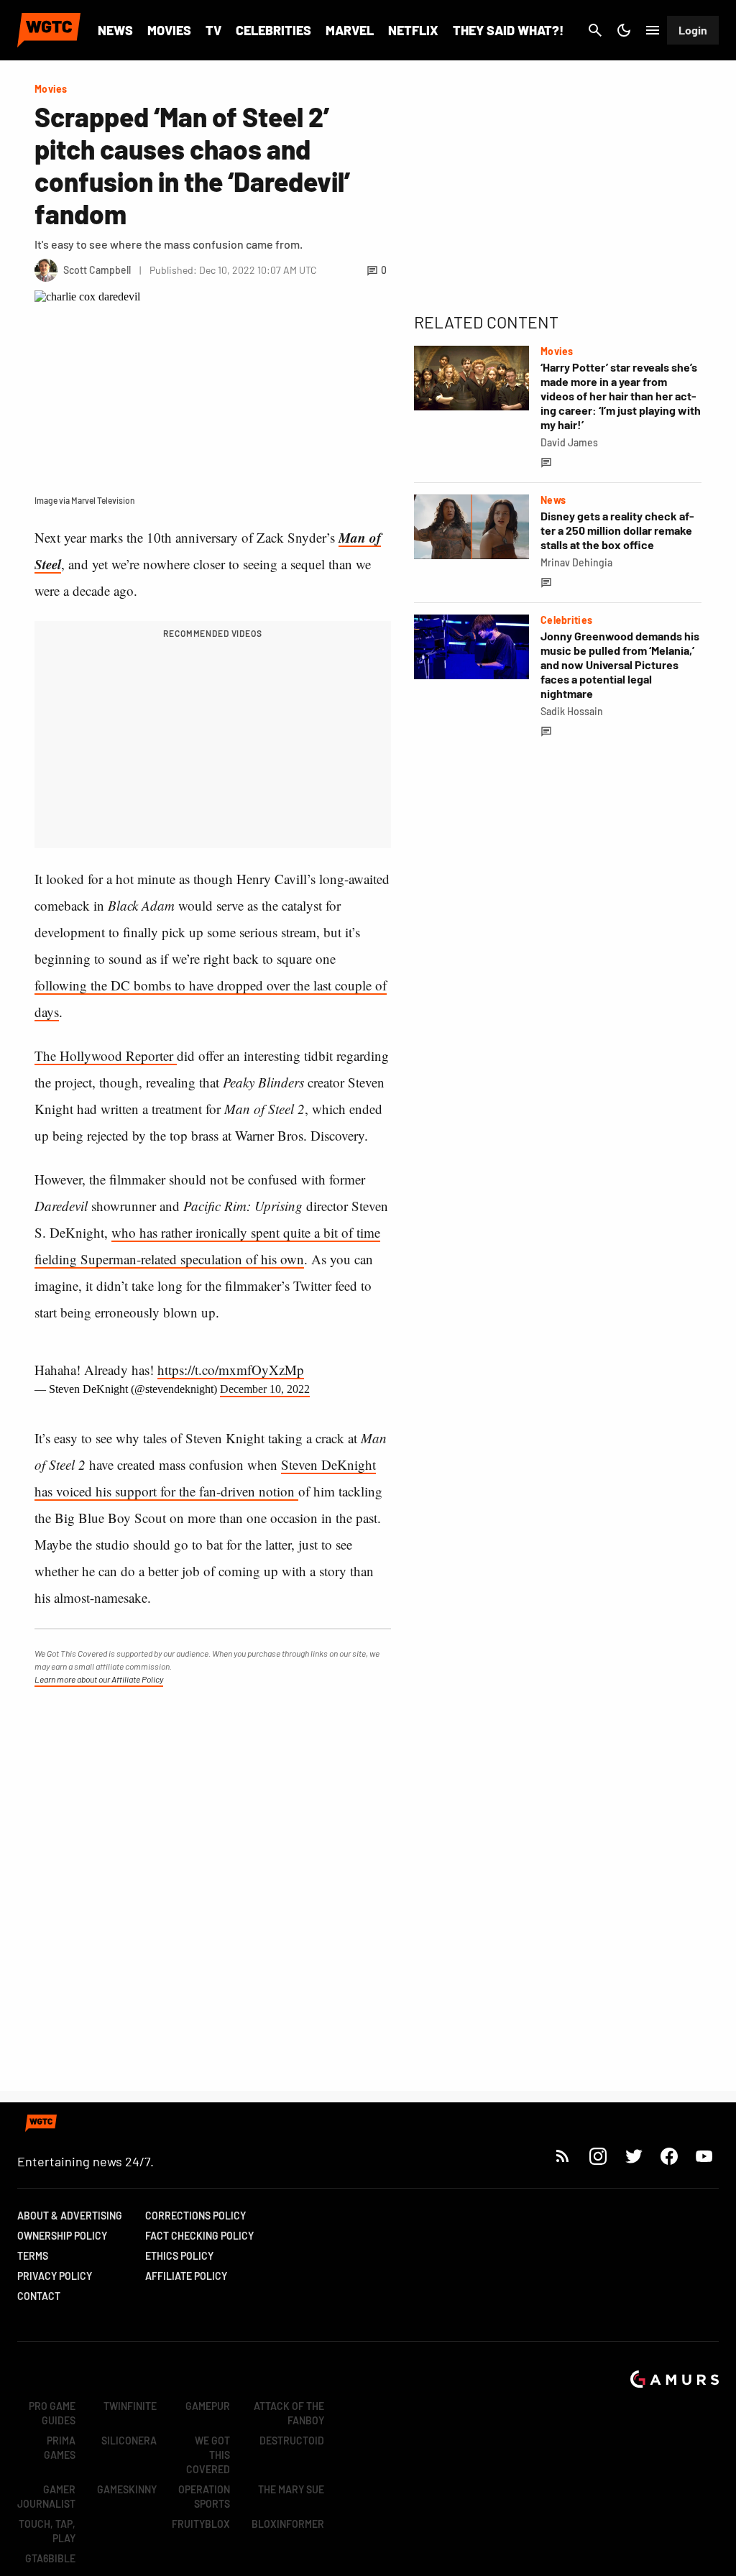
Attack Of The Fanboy (289, 2413)
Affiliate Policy (186, 2276)
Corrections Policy (195, 2216)
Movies (169, 30)
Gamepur (208, 2406)
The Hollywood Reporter (106, 1055)
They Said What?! (508, 30)
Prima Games (60, 2448)
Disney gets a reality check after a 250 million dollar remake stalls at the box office (617, 530)
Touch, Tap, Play (47, 2531)
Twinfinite (130, 2406)
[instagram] (598, 2156)
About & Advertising (70, 2216)
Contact (39, 2296)
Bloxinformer (288, 2524)
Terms (33, 2256)
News (115, 30)
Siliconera (129, 2441)
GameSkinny (127, 2489)
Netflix (413, 30)
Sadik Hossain (572, 711)
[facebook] (669, 2156)
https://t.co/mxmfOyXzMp (231, 1370)
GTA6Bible (50, 2558)
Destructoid (292, 2441)
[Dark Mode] (624, 30)
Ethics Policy (179, 2256)
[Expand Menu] (653, 30)
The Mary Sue (291, 2489)
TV (213, 30)
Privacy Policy (55, 2276)
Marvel (350, 30)
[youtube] (704, 2156)
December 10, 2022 (265, 1389)
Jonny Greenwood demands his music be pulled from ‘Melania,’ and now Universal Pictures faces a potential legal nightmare (620, 664)
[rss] (563, 2156)
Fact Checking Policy (199, 2236)
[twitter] (633, 2156)
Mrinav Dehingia (576, 562)
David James (569, 442)
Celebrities (273, 30)
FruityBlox (201, 2524)
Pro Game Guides (52, 2413)
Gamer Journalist (46, 2497)
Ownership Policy (62, 2236)
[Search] (595, 30)
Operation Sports (204, 2497)
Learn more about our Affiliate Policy (99, 1679)
